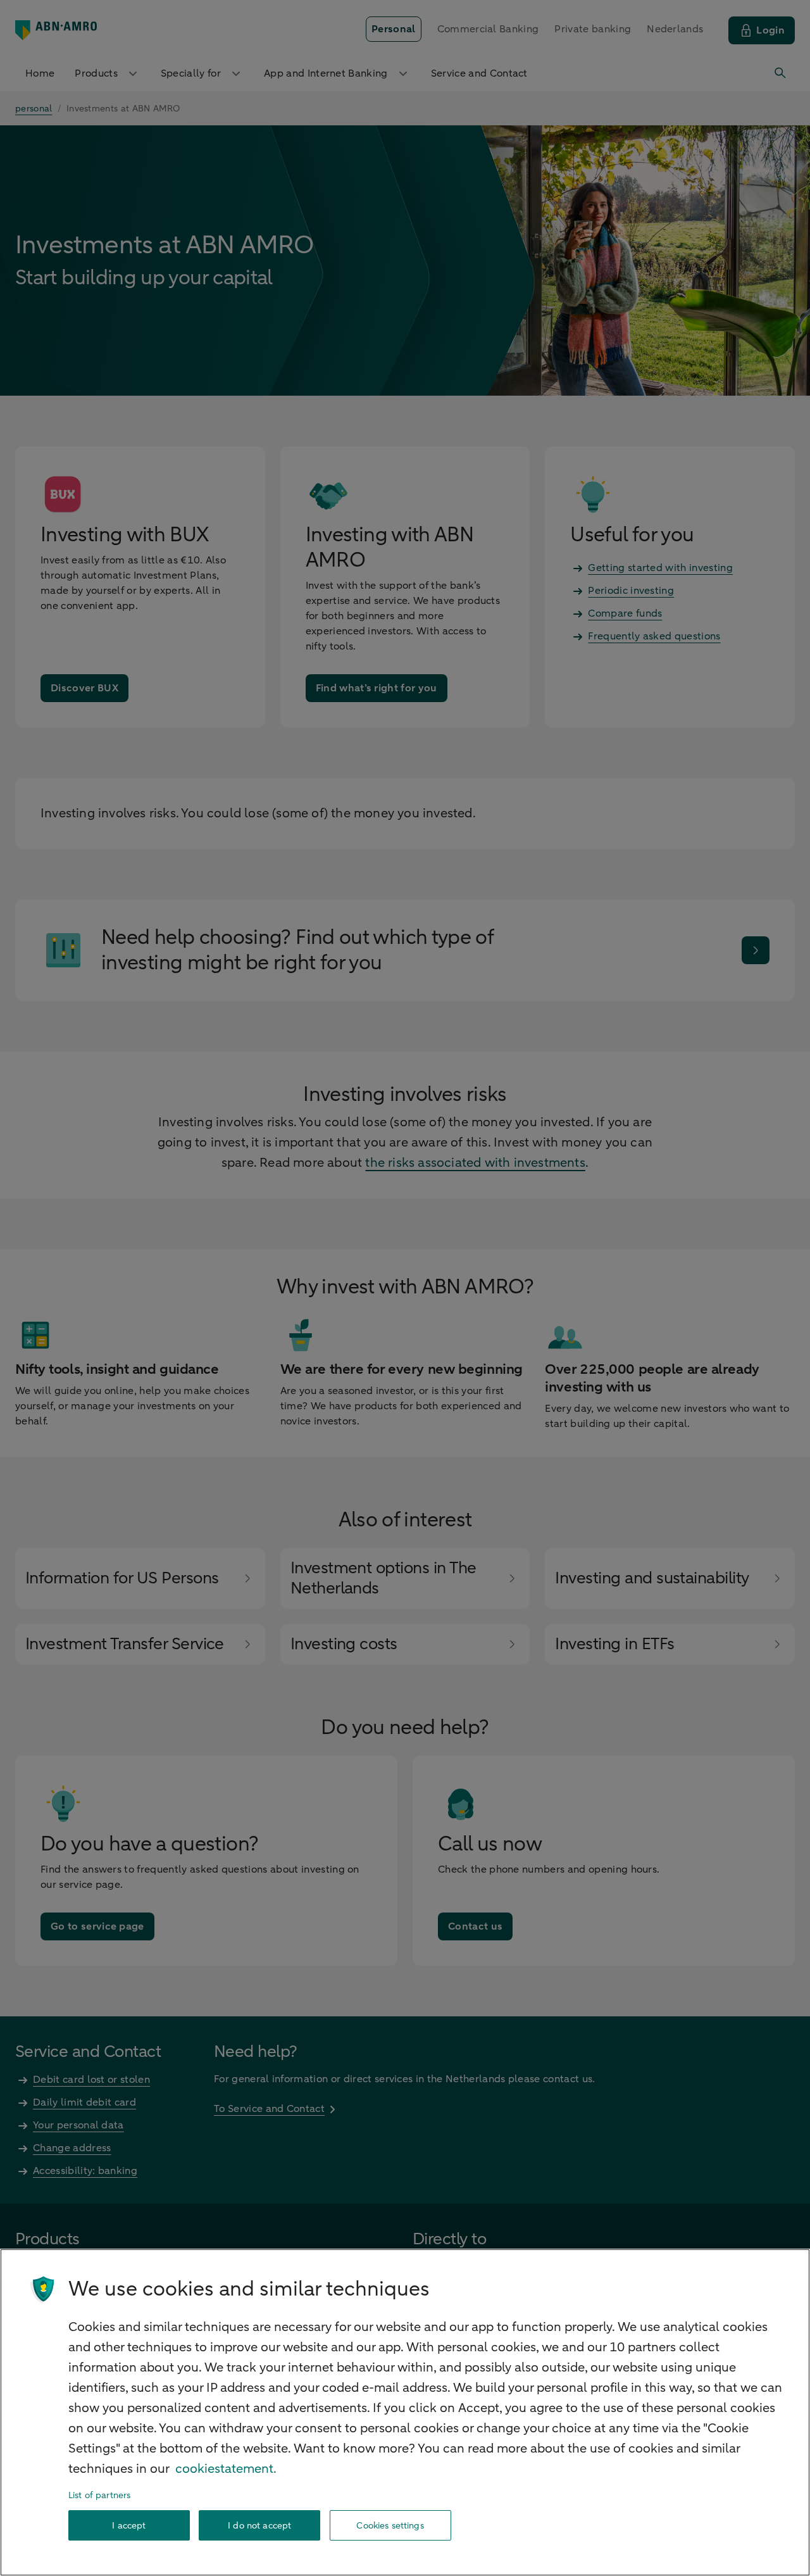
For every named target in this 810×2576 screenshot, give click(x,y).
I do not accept (259, 2526)
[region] (405, 2412)
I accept (129, 2526)
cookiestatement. (226, 2469)
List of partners (99, 2495)
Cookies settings (390, 2526)
